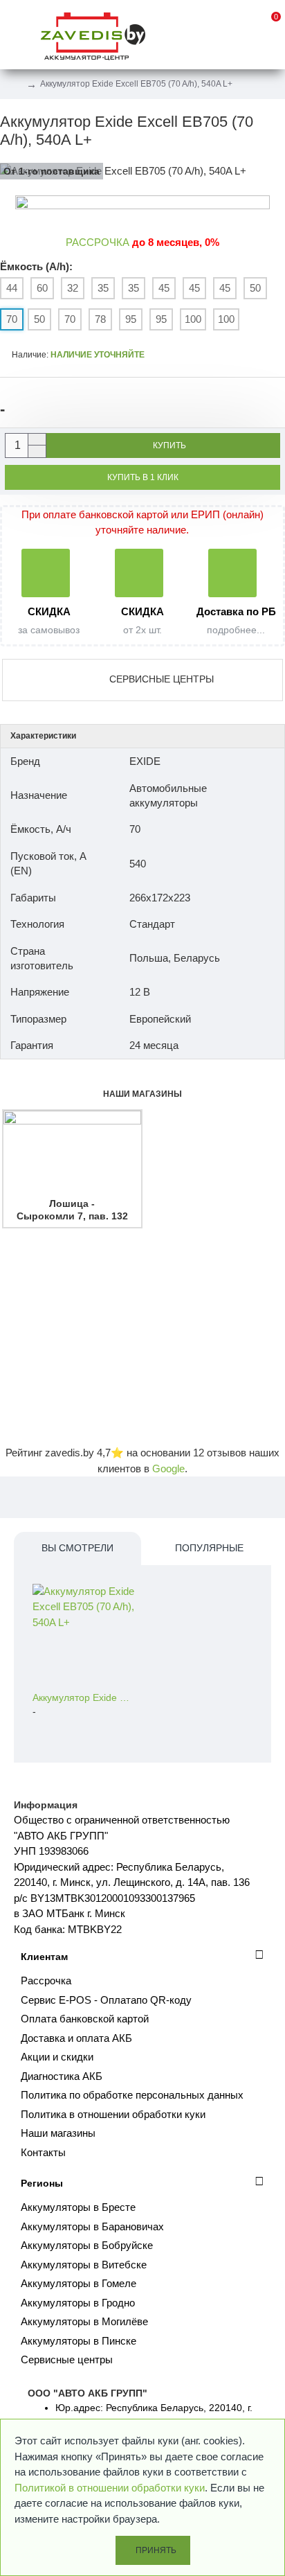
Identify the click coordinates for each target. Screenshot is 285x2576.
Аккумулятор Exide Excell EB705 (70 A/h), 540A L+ (83, 1697)
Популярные (209, 1548)
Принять (156, 2550)
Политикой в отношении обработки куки (110, 2488)
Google (168, 1468)
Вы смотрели (77, 1548)
